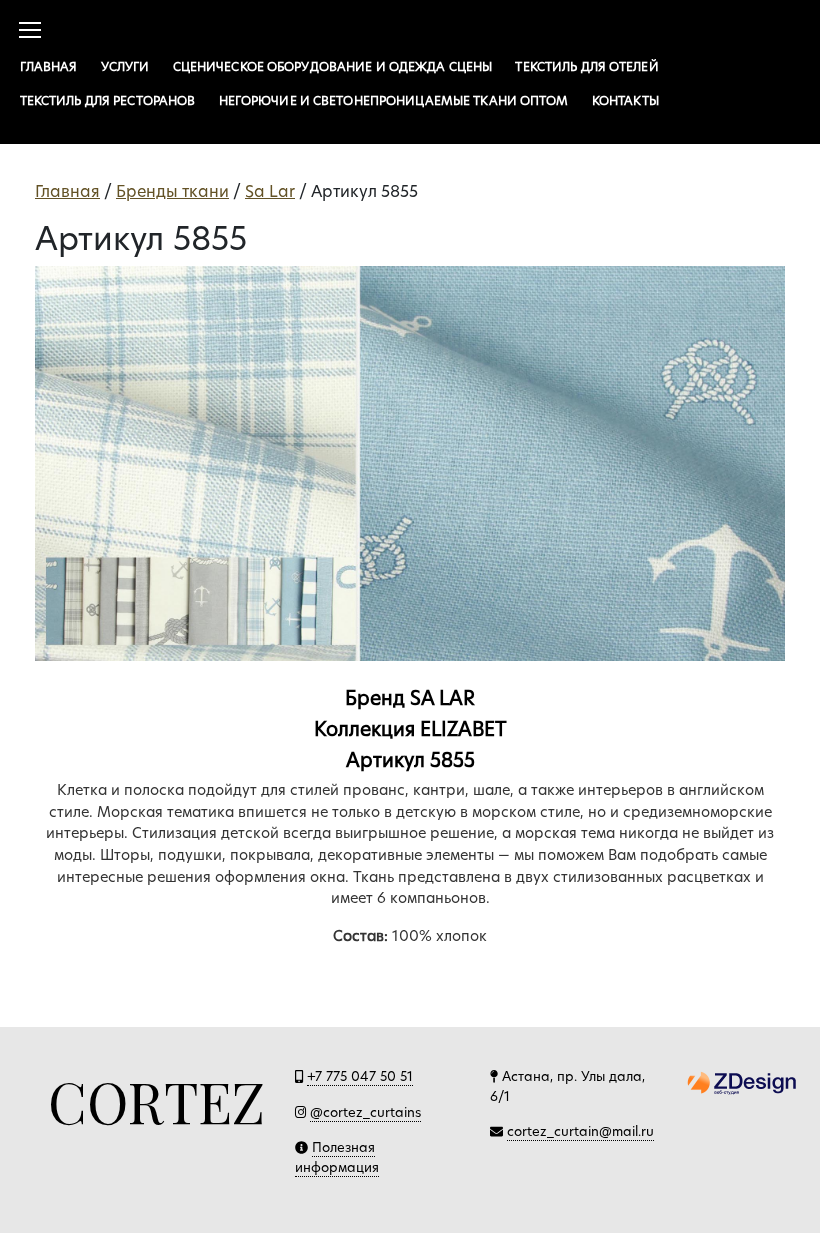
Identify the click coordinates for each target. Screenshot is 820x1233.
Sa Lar (270, 191)
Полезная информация (337, 1157)
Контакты (625, 100)
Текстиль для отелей (586, 66)
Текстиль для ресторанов (108, 100)
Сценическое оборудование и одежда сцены (333, 66)
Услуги (125, 66)
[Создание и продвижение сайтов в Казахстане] (742, 1082)
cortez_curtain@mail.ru (580, 1131)
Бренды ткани (172, 191)
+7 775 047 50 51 (360, 1076)
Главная (49, 66)
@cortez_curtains (365, 1112)
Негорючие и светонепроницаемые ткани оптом (394, 100)
